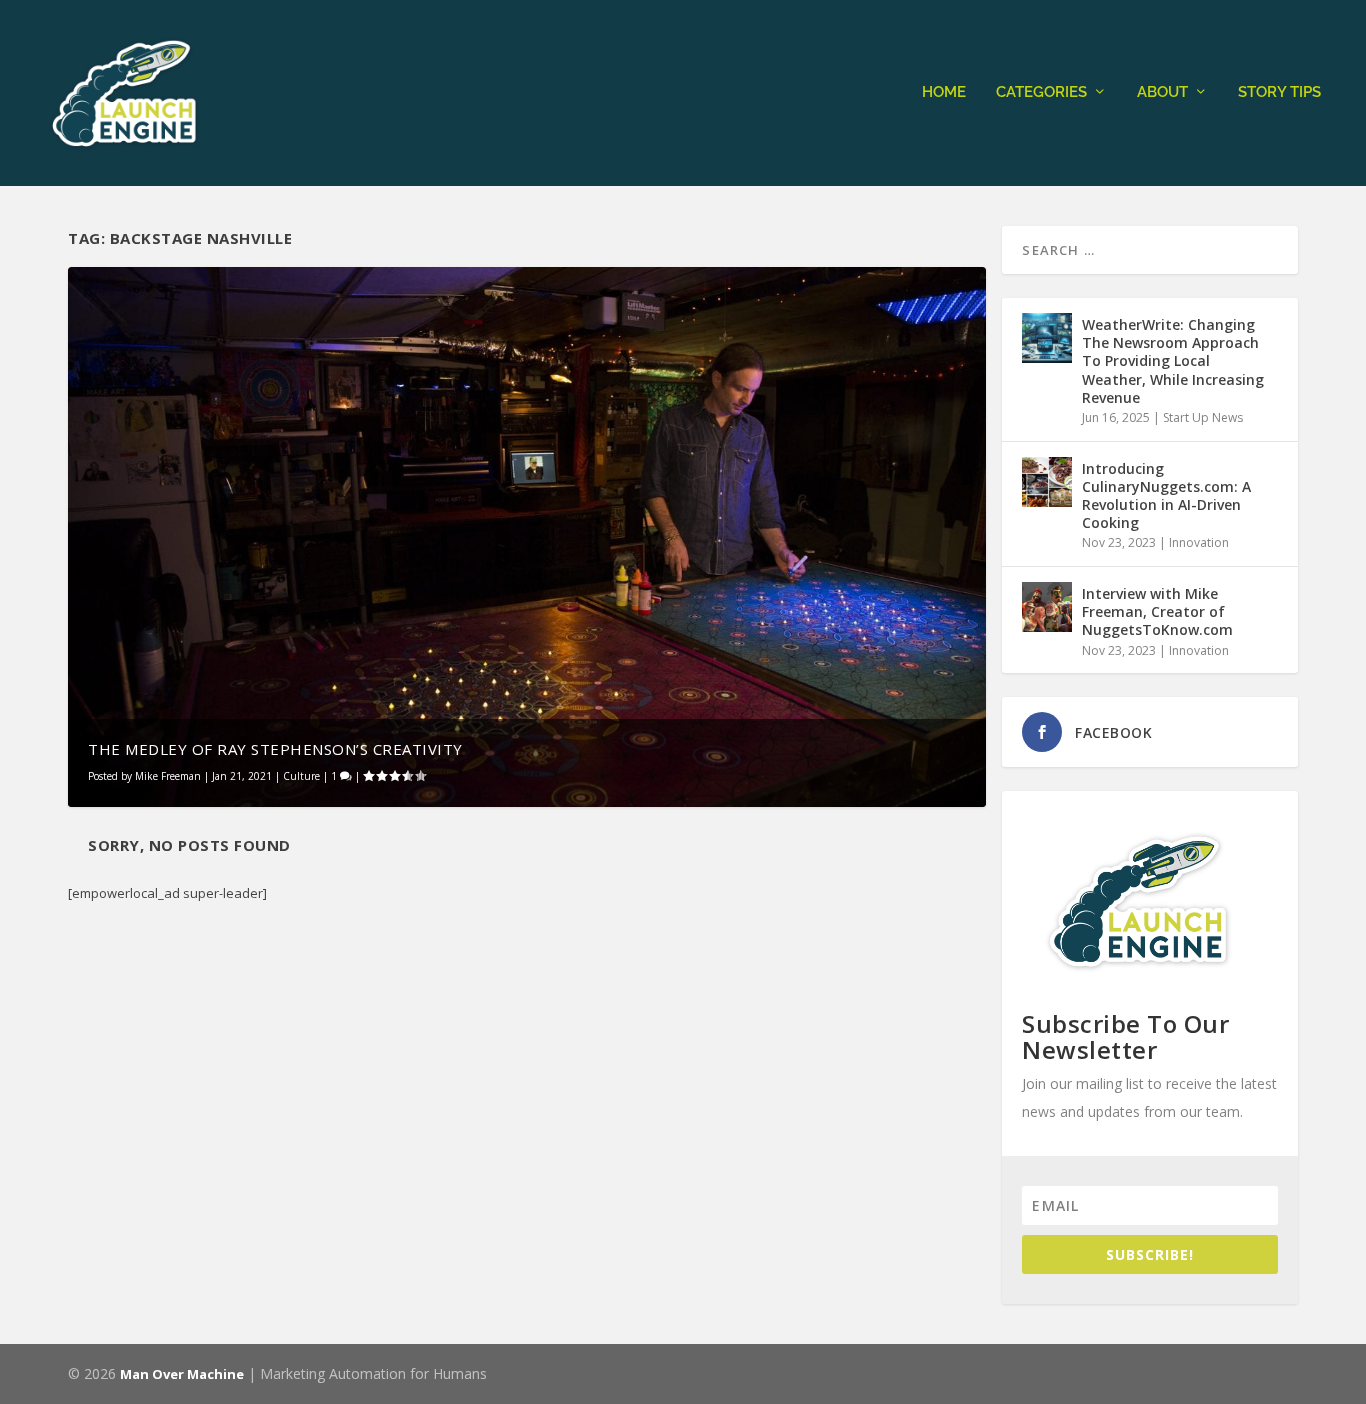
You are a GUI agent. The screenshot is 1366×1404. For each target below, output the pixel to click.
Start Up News (1203, 417)
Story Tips (1279, 92)
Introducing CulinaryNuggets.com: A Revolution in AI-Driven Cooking (1166, 496)
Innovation (1199, 542)
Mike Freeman (168, 776)
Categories (1041, 92)
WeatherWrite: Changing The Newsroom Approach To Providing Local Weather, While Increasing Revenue (1173, 361)
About (1162, 92)
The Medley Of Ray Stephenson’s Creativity (275, 749)
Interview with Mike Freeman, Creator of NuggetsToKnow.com (1157, 611)
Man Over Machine (182, 1374)
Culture (301, 776)
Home (944, 92)
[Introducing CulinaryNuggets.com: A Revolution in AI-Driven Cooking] (1047, 482)
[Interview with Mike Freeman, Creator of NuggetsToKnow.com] (1047, 607)
